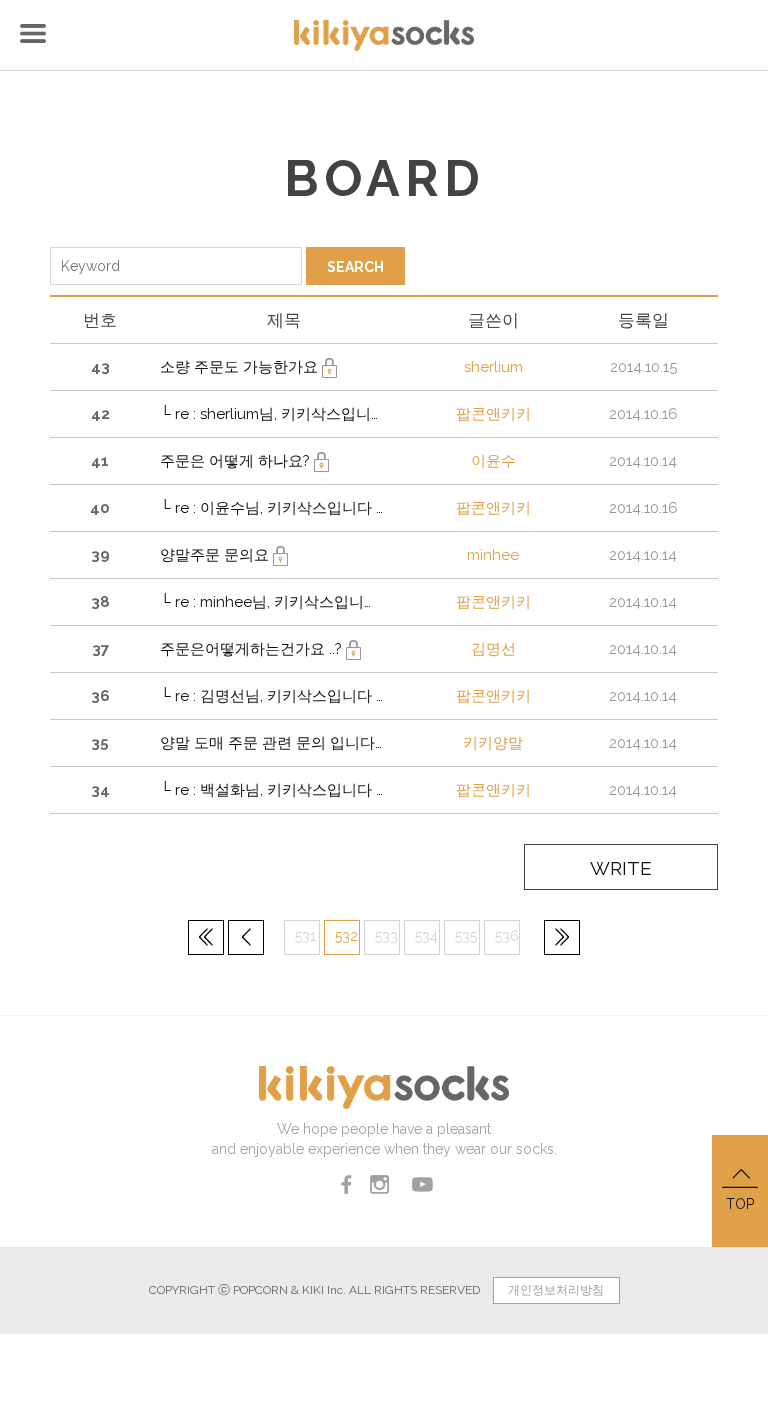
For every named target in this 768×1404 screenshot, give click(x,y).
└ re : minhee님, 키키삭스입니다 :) (271, 602)
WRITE (621, 868)
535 (466, 936)
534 (426, 936)
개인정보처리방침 (556, 1290)
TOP (740, 1204)
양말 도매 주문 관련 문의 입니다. (271, 743)
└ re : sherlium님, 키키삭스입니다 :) (271, 414)
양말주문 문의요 (216, 555)
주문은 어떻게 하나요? (237, 461)
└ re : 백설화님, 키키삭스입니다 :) (271, 790)
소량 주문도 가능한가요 (241, 367)
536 (507, 936)
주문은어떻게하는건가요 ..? (253, 649)
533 (386, 936)
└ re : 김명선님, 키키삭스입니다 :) (271, 696)
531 (305, 936)
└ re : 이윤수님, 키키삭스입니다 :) (271, 508)
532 (346, 936)
